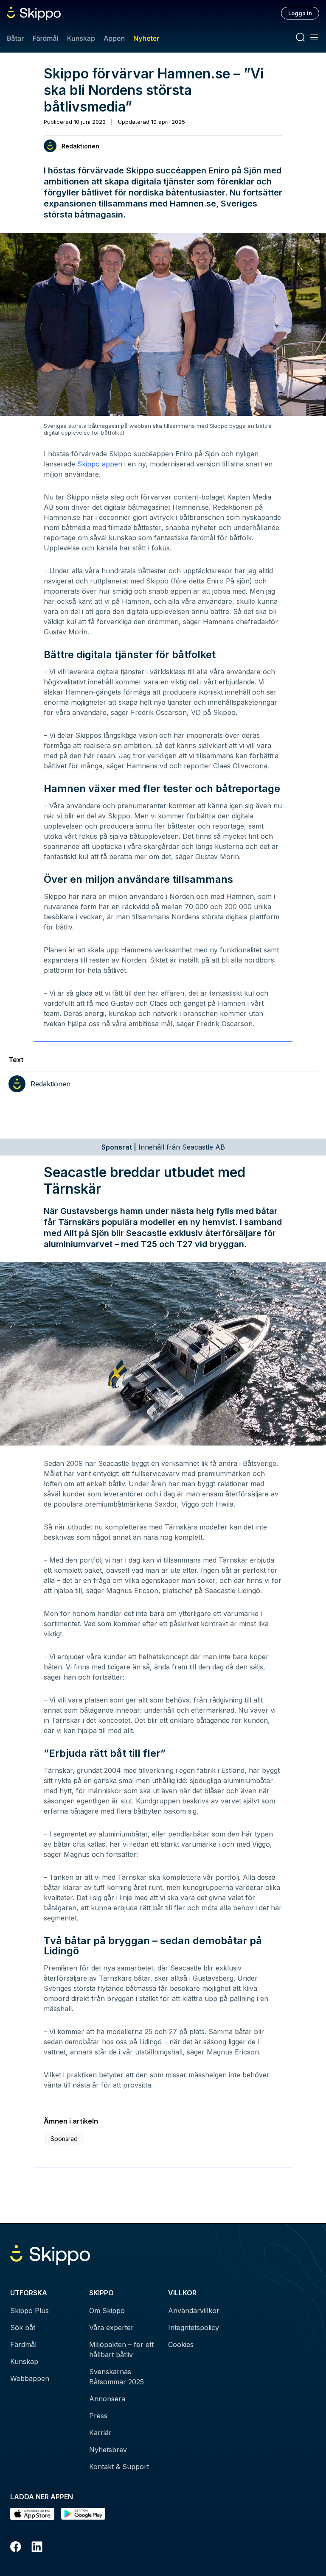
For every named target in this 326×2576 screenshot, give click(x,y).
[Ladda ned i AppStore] (32, 2514)
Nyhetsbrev (108, 2450)
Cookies (181, 2344)
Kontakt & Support (119, 2467)
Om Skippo (107, 2311)
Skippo (89, 464)
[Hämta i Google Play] (83, 2514)
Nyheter (146, 38)
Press (98, 2416)
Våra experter (111, 2328)
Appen (114, 38)
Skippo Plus (30, 2311)
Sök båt (23, 2328)
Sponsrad (64, 2139)
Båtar (15, 38)
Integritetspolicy (194, 2328)
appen (112, 464)
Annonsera (107, 2399)
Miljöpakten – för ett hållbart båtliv (121, 2350)
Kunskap (81, 38)
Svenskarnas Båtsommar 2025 (117, 2377)
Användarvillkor (194, 2311)
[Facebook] (16, 2548)
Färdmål (45, 38)
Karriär (100, 2433)
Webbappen (30, 2378)
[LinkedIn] (37, 2548)
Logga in (300, 13)
